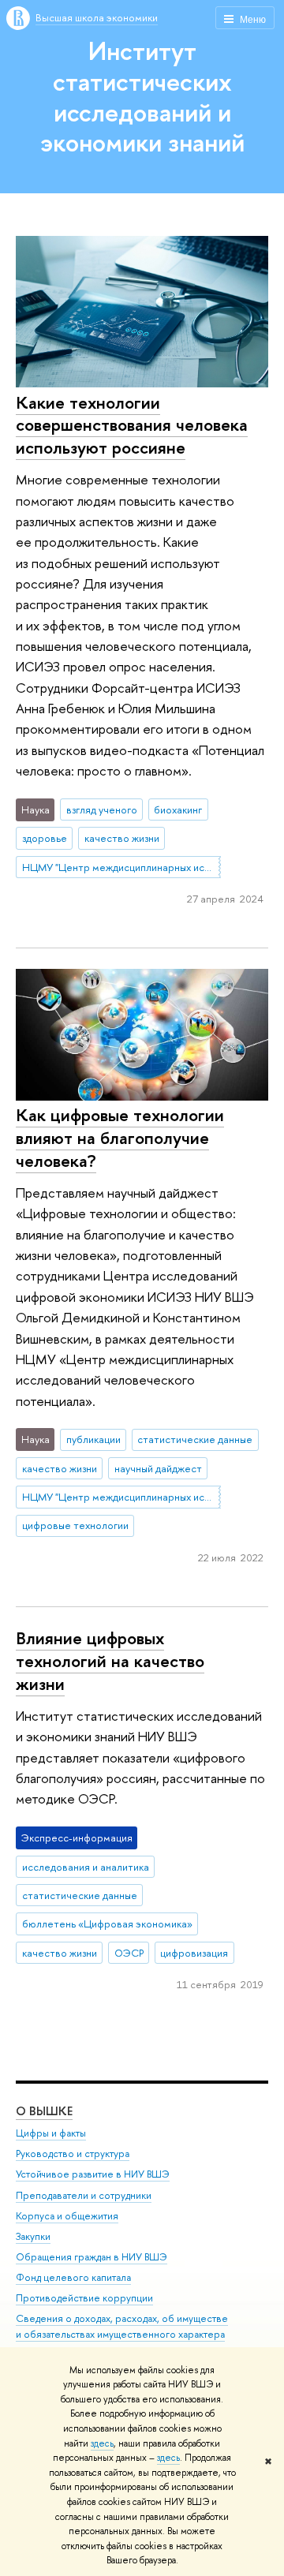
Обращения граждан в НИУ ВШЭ (92, 2257)
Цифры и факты (51, 2133)
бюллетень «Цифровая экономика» (107, 1924)
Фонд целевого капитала (73, 2277)
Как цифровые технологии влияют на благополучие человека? (120, 1137)
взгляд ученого (102, 809)
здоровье (45, 838)
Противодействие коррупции (84, 2298)
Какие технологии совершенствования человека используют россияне (132, 425)
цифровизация (194, 1953)
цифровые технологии (75, 1525)
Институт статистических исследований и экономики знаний (142, 96)
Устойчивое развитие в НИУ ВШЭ (93, 2174)
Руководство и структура (73, 2154)
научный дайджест (158, 1468)
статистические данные (195, 1439)
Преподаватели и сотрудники (84, 2195)
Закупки (33, 2236)
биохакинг (178, 809)
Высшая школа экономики (97, 17)
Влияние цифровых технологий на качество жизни (110, 1660)
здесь (102, 2443)
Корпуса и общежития (67, 2216)
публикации (93, 1439)
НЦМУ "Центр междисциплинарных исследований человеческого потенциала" (121, 867)
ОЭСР (129, 1953)
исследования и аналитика (86, 1867)
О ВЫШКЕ (44, 2111)
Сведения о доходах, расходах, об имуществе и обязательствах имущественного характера (122, 2326)
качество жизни (122, 838)
